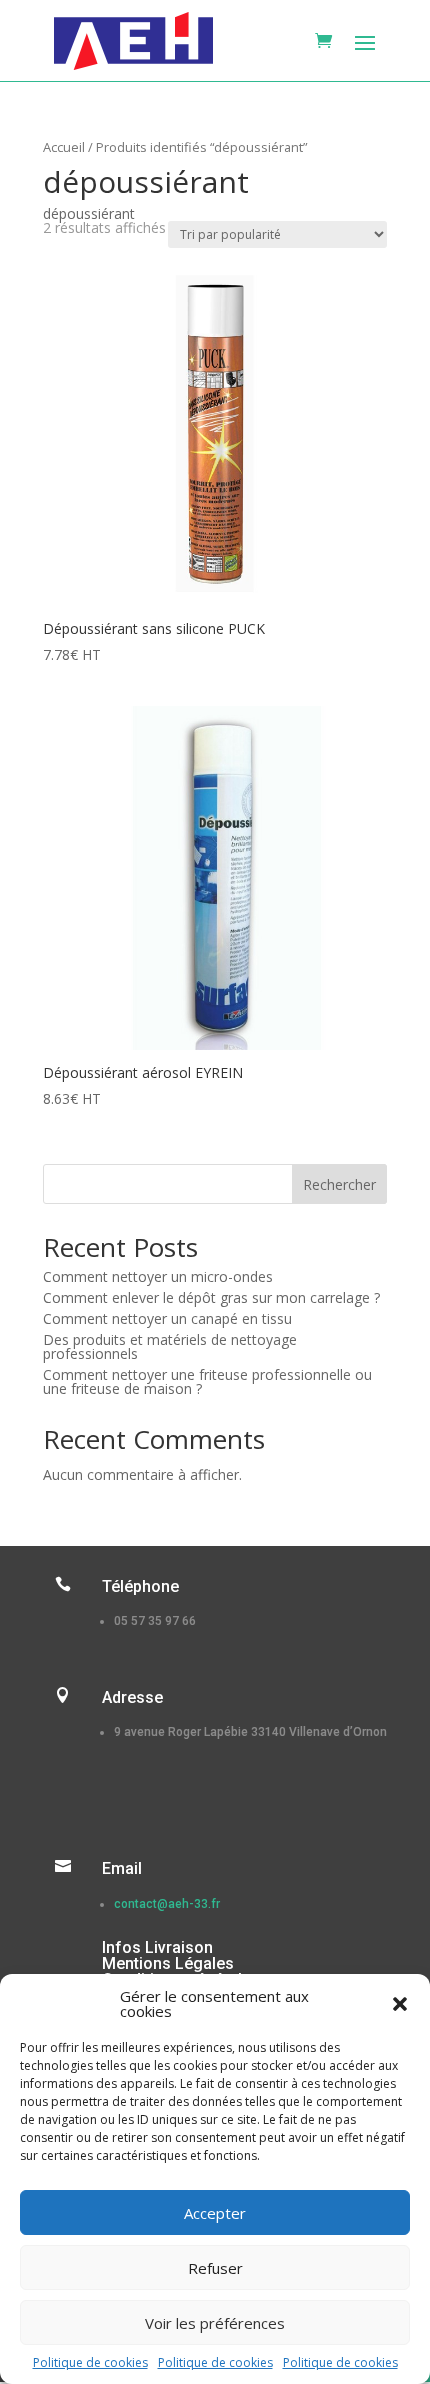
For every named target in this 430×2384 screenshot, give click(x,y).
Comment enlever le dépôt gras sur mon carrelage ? (211, 1297)
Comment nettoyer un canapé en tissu (167, 1318)
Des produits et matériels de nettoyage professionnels (170, 1346)
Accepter (215, 2213)
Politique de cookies (90, 2362)
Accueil (64, 147)
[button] (400, 2004)
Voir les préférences (215, 2323)
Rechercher (339, 1184)
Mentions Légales (168, 1963)
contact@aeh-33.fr (167, 1904)
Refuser (215, 2268)
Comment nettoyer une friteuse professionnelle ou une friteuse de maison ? (207, 1381)
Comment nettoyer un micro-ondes (158, 1276)
